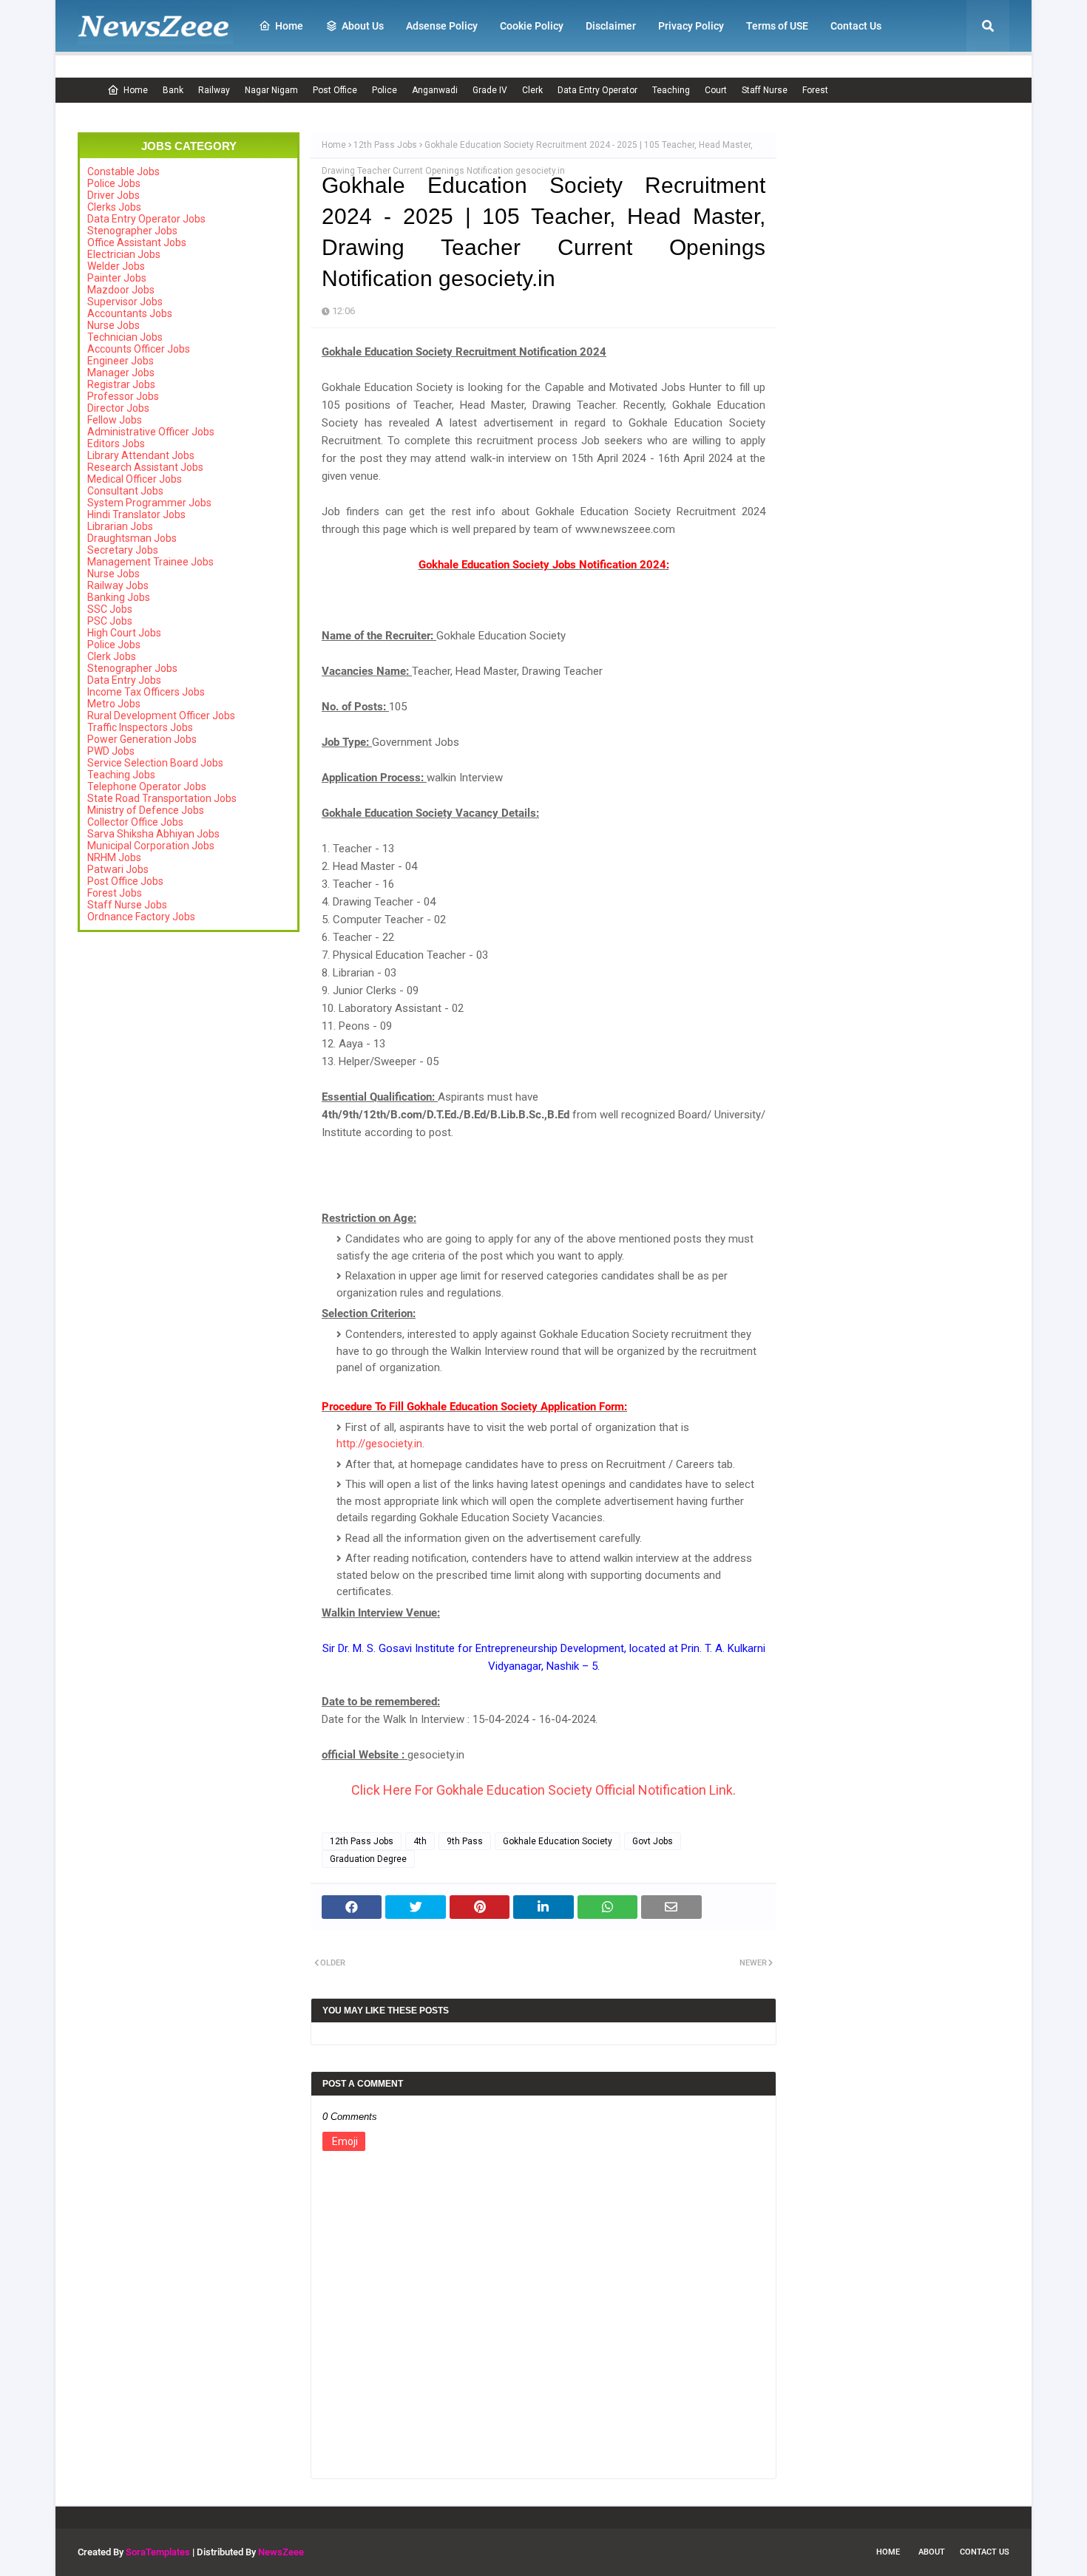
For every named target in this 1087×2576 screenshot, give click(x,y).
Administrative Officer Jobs (151, 432)
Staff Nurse (765, 90)
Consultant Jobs (125, 491)
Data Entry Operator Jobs (146, 219)
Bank (173, 90)
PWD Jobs (111, 751)
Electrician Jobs (124, 254)
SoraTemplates (158, 2552)
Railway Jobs (118, 585)
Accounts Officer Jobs (139, 349)
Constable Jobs (123, 171)
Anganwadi (435, 90)
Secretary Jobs (123, 550)
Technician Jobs (125, 337)
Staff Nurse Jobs (127, 905)
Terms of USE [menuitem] (777, 26)
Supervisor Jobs (125, 302)
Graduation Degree (368, 1859)
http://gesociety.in (379, 1444)
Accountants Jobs (130, 313)
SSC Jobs (110, 609)
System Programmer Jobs (149, 503)
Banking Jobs (119, 597)
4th (420, 1841)
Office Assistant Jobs (137, 242)
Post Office (335, 90)
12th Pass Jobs (385, 145)
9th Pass (465, 1841)
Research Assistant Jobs (145, 467)
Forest (815, 90)
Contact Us (985, 2552)
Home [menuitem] (289, 26)
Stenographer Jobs (132, 231)
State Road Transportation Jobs (162, 798)
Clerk (532, 90)
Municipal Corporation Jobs (151, 846)
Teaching (671, 90)
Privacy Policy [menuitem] (691, 26)
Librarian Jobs (120, 526)
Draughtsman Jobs (132, 538)
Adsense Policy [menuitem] (442, 26)
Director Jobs (118, 408)
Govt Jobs (653, 1841)
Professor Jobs (123, 396)
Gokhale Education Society (558, 1841)
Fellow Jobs (115, 420)
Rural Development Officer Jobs (161, 716)
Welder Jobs (116, 266)
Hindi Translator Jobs (136, 514)
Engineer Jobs (121, 361)
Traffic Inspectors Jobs (140, 727)
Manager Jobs (121, 373)
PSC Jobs (110, 621)
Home (136, 90)
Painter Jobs (117, 278)
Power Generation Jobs (142, 739)
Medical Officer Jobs (135, 479)
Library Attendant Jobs (141, 455)
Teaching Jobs (121, 775)
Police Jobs (114, 183)
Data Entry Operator (597, 90)
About (932, 2552)
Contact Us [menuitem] (856, 26)
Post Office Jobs (125, 881)
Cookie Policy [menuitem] (532, 26)
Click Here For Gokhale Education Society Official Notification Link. (543, 1790)
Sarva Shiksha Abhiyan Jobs (153, 834)
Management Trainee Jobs (150, 562)
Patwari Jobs (118, 869)
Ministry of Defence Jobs (146, 810)
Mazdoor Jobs (121, 290)
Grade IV (490, 90)
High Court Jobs (124, 633)
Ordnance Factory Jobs (141, 917)
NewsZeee (281, 2552)
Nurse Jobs (114, 325)
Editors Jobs (116, 444)
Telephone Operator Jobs (147, 786)
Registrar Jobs (121, 384)
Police (385, 90)
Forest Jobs (115, 893)
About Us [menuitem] (363, 26)
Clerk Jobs (112, 656)
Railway (214, 90)
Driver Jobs (114, 195)
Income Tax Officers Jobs (146, 692)
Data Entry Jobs (124, 680)
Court (716, 90)
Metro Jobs (114, 704)
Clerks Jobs (114, 207)
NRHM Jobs (114, 857)
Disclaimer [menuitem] (611, 26)
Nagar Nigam (271, 90)
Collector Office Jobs (135, 822)
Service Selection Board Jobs (155, 763)
